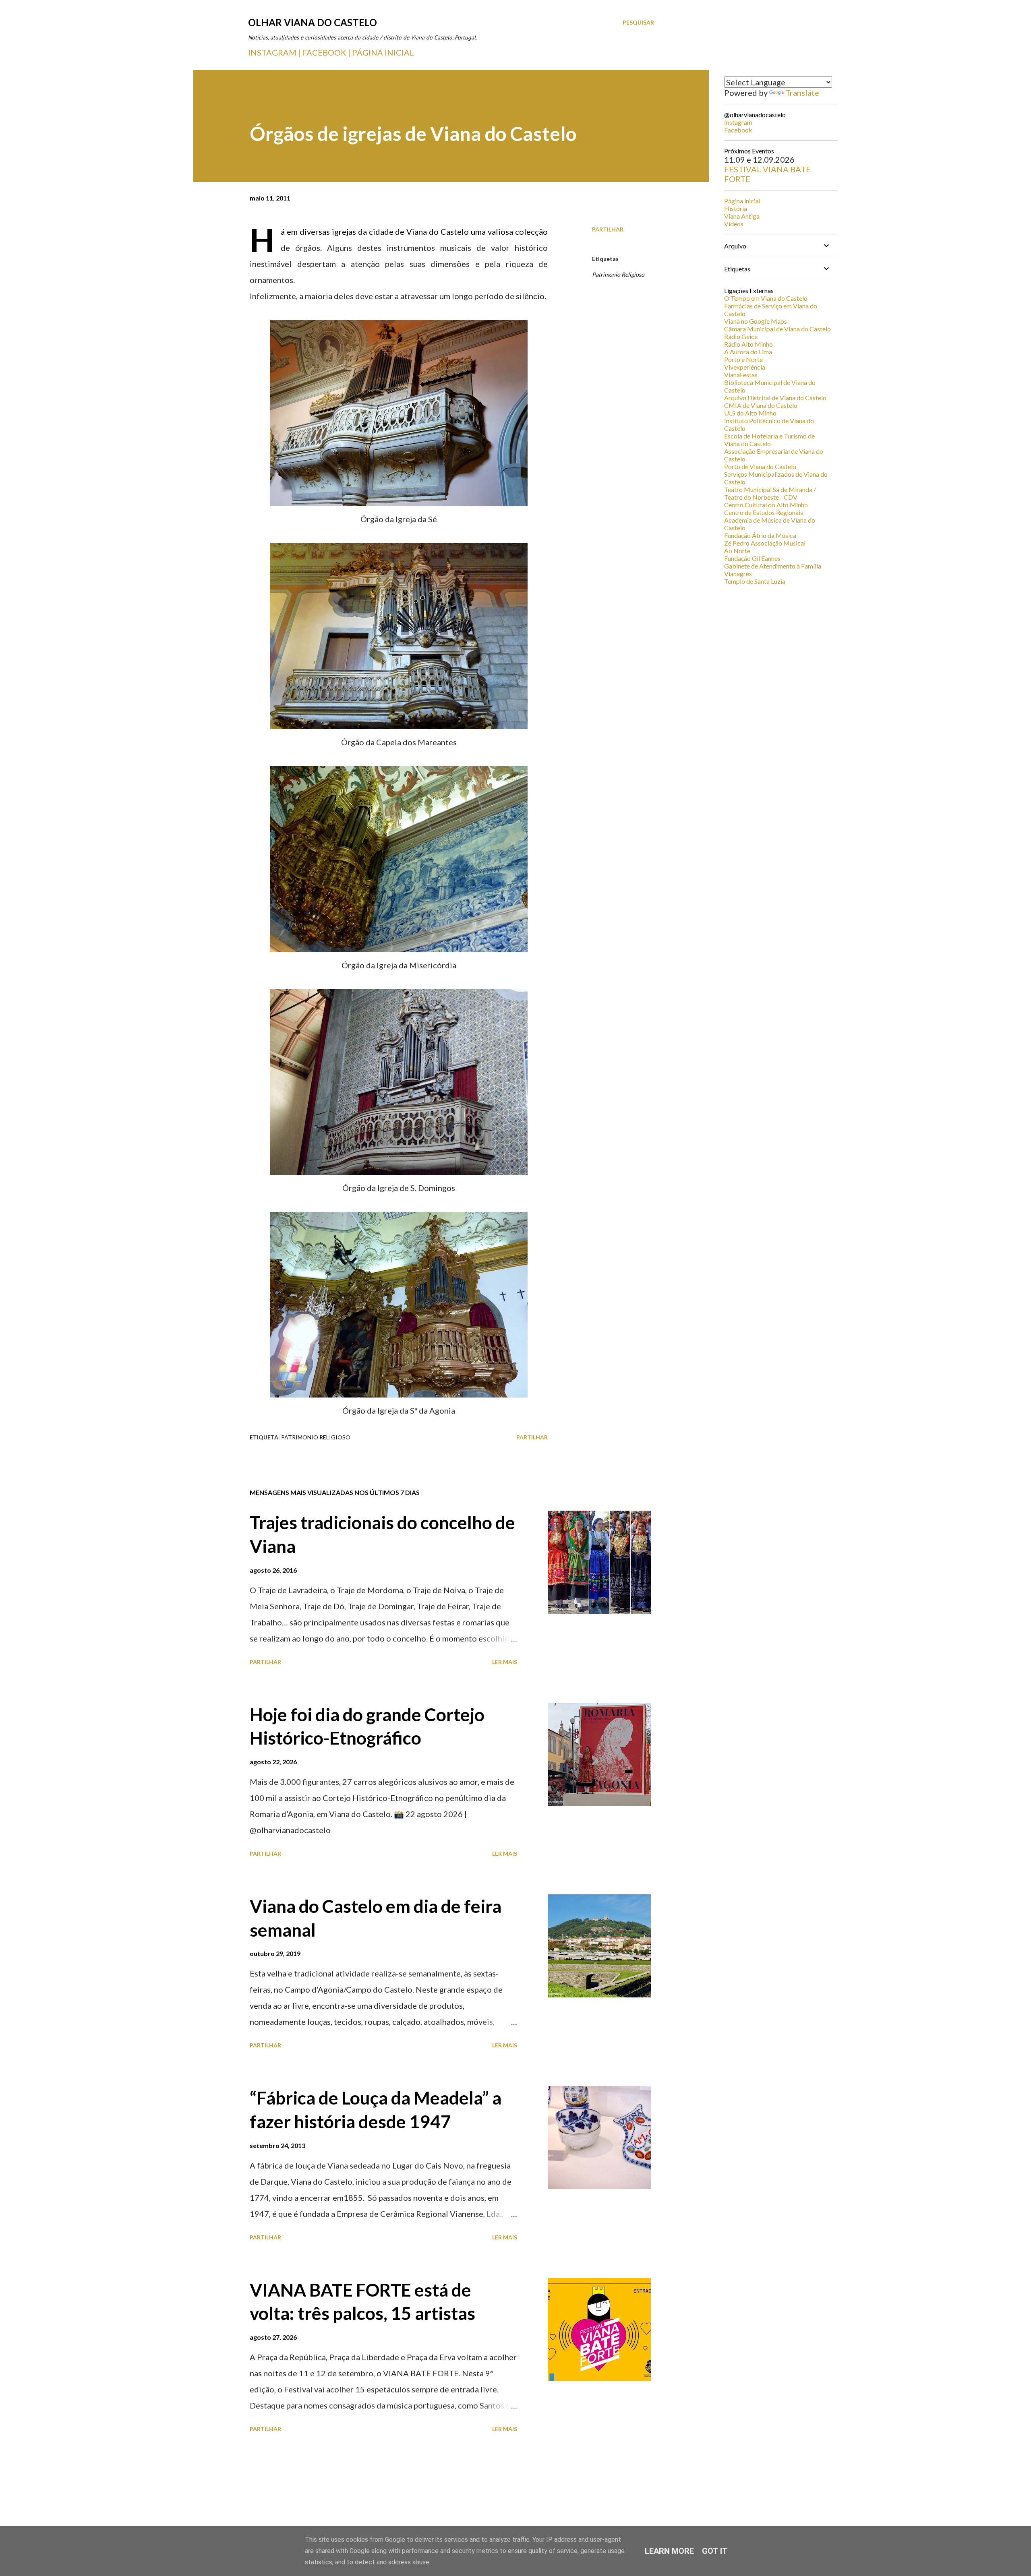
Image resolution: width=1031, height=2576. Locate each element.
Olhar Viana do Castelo (313, 22)
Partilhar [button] (608, 229)
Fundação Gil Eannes (752, 558)
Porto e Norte (743, 359)
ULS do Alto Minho (750, 413)
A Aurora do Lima (748, 352)
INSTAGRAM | (275, 52)
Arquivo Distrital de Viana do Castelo (775, 398)
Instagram (738, 122)
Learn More (669, 2551)
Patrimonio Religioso (618, 274)
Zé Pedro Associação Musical (765, 543)
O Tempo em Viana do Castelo (766, 298)
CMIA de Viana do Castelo (761, 405)
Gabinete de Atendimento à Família (773, 566)
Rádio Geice (741, 336)
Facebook (738, 130)
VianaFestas (741, 375)
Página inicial (742, 201)
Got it (715, 2551)
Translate (802, 93)
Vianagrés (738, 574)
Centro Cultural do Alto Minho (766, 505)
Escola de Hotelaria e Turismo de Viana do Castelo (769, 440)
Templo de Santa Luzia (755, 581)
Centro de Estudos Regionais (764, 512)
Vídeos (734, 224)
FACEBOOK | (326, 52)
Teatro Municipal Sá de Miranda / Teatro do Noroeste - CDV (770, 493)
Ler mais (505, 1662)
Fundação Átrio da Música (760, 535)
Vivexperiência (745, 367)
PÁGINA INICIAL (383, 52)
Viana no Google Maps (756, 321)
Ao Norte (737, 551)
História (736, 208)
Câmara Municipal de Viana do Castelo (777, 329)
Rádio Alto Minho (748, 344)
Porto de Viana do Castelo (760, 466)
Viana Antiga (742, 216)
